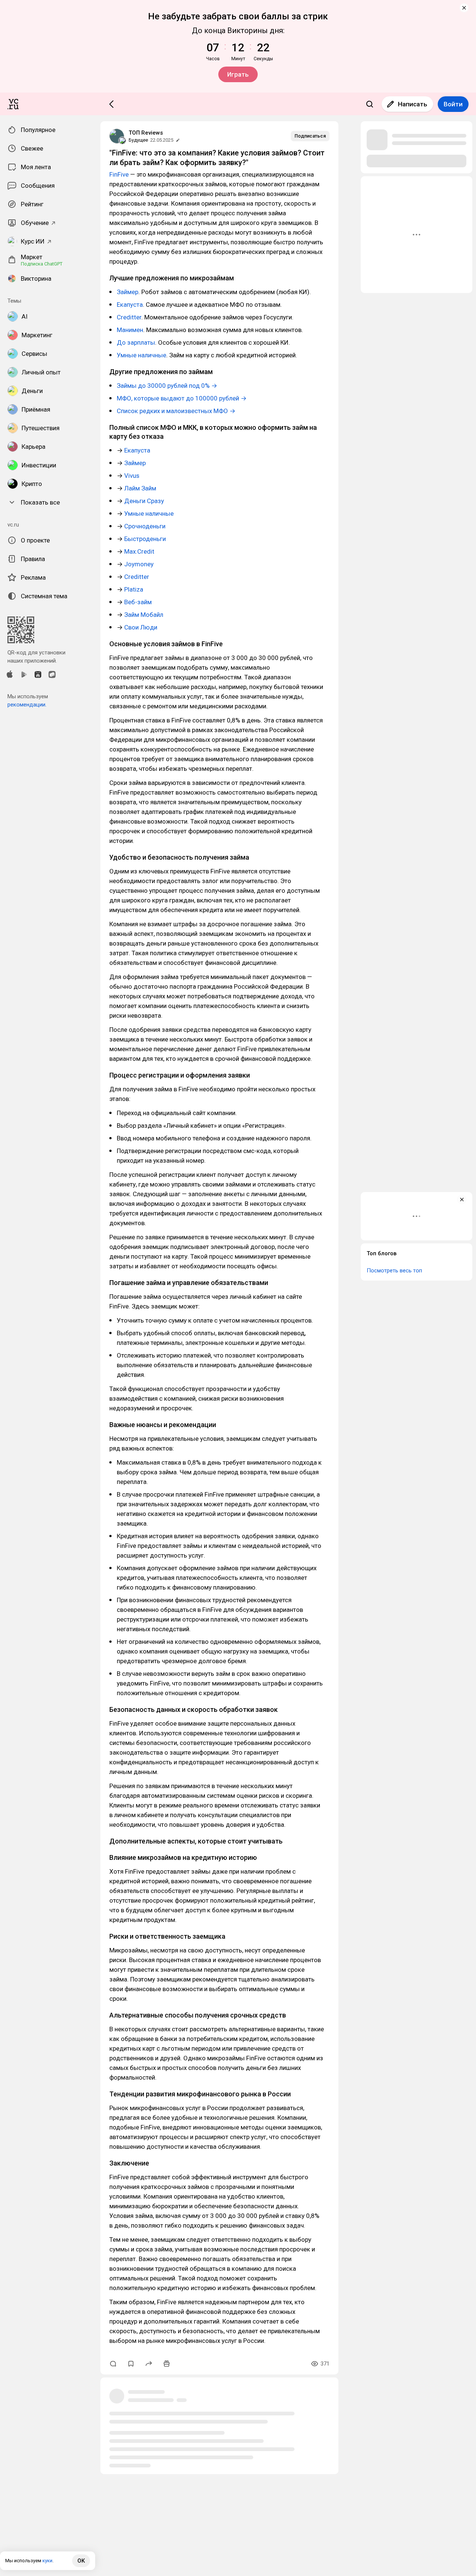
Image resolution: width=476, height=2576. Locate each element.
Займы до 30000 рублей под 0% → (167, 386)
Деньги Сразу (144, 501)
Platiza (134, 589)
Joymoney (139, 564)
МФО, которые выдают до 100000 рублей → (182, 398)
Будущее (138, 140)
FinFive (119, 174)
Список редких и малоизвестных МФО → (176, 411)
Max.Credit (139, 551)
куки (47, 2561)
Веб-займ (138, 602)
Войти (453, 104)
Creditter (129, 317)
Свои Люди (141, 627)
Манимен (130, 330)
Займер (128, 292)
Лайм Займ (140, 488)
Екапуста (130, 305)
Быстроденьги (145, 539)
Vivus (132, 476)
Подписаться (310, 136)
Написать (413, 104)
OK (81, 2561)
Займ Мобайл (144, 615)
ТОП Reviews (146, 133)
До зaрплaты (136, 342)
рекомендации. (27, 705)
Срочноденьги (145, 526)
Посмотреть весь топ (394, 1271)
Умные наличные (141, 355)
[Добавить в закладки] (131, 2364)
